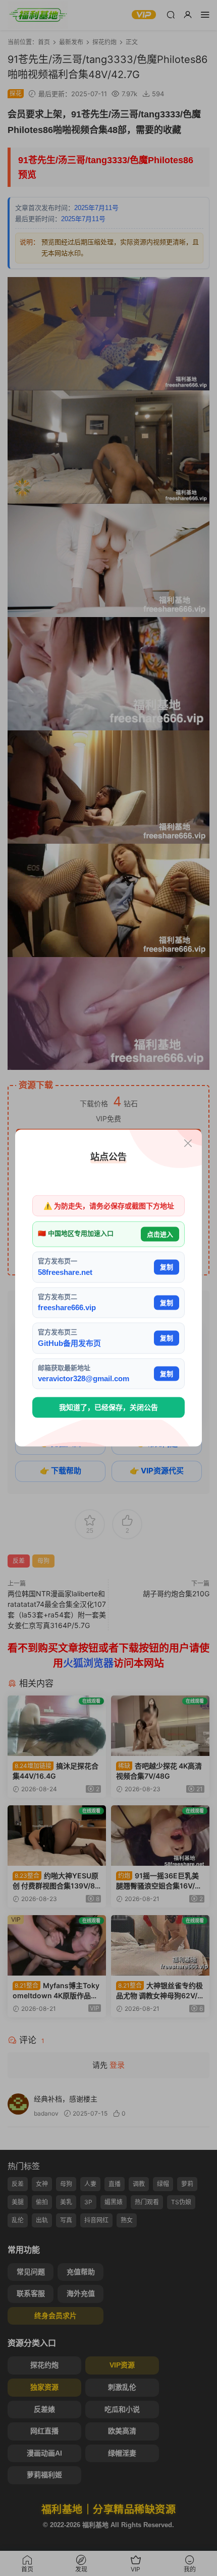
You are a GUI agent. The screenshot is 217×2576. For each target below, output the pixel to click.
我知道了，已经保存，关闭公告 (108, 1407)
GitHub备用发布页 (69, 1343)
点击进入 (160, 1234)
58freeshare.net (65, 1272)
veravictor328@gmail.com (84, 1378)
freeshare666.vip (67, 1307)
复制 (167, 1267)
